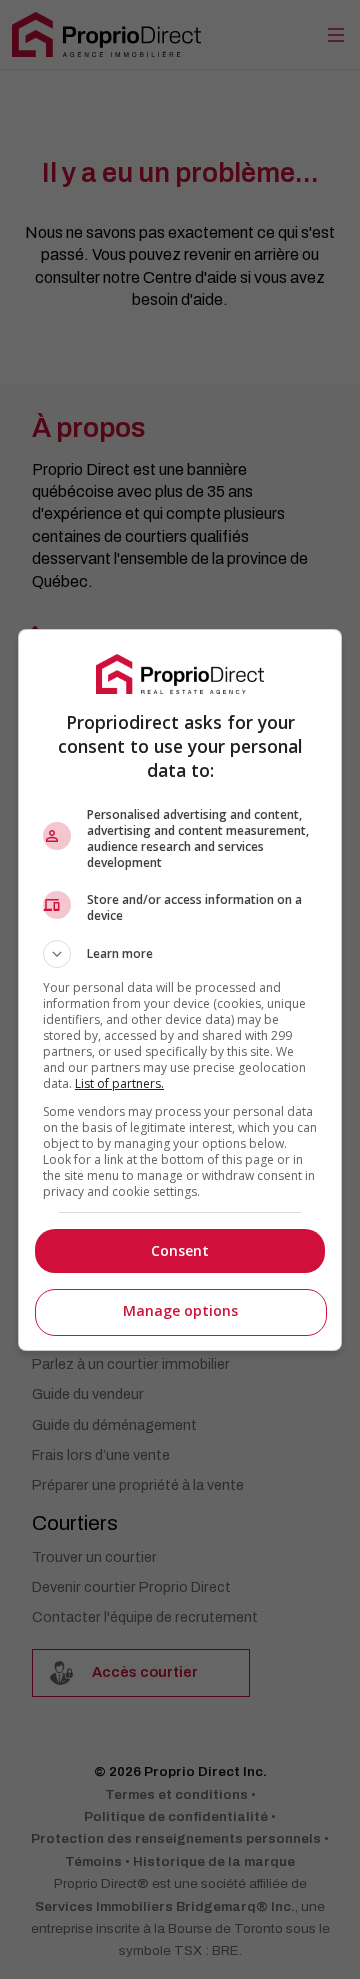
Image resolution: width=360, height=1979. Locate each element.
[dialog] (180, 990)
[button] (180, 954)
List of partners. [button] (119, 1083)
